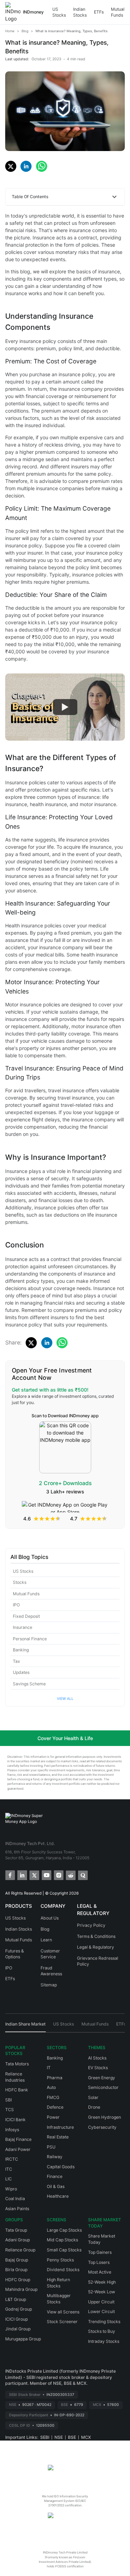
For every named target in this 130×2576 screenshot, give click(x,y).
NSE (59, 2437)
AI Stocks (97, 2058)
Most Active (100, 2272)
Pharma (55, 2078)
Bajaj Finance (18, 2139)
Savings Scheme (29, 1684)
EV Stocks (98, 2068)
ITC (9, 2169)
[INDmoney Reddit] (70, 1875)
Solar (93, 2097)
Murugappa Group (23, 2339)
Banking (21, 1650)
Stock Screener (62, 2322)
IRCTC (12, 2159)
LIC (8, 2179)
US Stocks (59, 12)
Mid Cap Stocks (62, 2240)
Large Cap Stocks (64, 2230)
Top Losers (99, 2262)
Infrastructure (60, 2127)
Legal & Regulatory (96, 1947)
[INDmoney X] (34, 1875)
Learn (46, 1940)
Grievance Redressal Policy (98, 1961)
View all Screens (63, 2312)
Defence (55, 2107)
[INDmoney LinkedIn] (22, 1875)
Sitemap (49, 1985)
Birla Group (16, 2270)
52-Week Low (102, 2292)
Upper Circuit (101, 2302)
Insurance (23, 1627)
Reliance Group (20, 2250)
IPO (16, 1605)
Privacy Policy (91, 1925)
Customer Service (50, 1954)
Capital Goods (61, 2167)
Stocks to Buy (102, 2331)
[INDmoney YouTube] (46, 1875)
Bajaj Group (17, 2260)
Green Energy (102, 2078)
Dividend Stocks (63, 2270)
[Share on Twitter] (11, 166)
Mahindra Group (21, 2289)
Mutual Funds (118, 12)
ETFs (99, 12)
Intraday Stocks (104, 2341)
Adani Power (18, 2149)
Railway (55, 2157)
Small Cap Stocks (64, 2250)
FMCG (53, 2097)
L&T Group (16, 2299)
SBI (8, 2100)
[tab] (25, 2027)
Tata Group (16, 2230)
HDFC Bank (17, 2090)
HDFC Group (18, 2280)
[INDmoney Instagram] (58, 1875)
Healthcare (58, 2196)
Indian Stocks (80, 12)
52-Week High (102, 2282)
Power (53, 2117)
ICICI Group (16, 2319)
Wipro (11, 2189)
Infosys (12, 2130)
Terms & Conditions (96, 1936)
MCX (86, 2437)
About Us (50, 1918)
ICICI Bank (15, 2120)
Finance (55, 2176)
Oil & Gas (56, 2186)
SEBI (45, 2437)
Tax (16, 1661)
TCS (10, 2110)
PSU (51, 2147)
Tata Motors (17, 2064)
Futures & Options (15, 1954)
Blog (45, 1929)
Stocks (20, 1582)
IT (49, 2068)
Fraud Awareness (51, 1971)
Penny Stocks (60, 2260)
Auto (51, 2087)
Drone (94, 2107)
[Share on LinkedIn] (26, 166)
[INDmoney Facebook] (10, 1875)
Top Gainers (100, 2252)
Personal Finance (30, 1639)
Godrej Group (19, 2309)
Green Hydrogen (105, 2117)
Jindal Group (18, 2329)
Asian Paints (17, 2209)
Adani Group (18, 2240)
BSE (72, 2437)
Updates (21, 1672)
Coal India (15, 2199)
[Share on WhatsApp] (42, 166)
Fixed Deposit (26, 1616)
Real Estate (58, 2137)
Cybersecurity (102, 2127)
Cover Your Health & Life (65, 1738)
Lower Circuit (101, 2312)
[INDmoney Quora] (82, 1875)
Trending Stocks (104, 2322)
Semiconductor (103, 2087)
